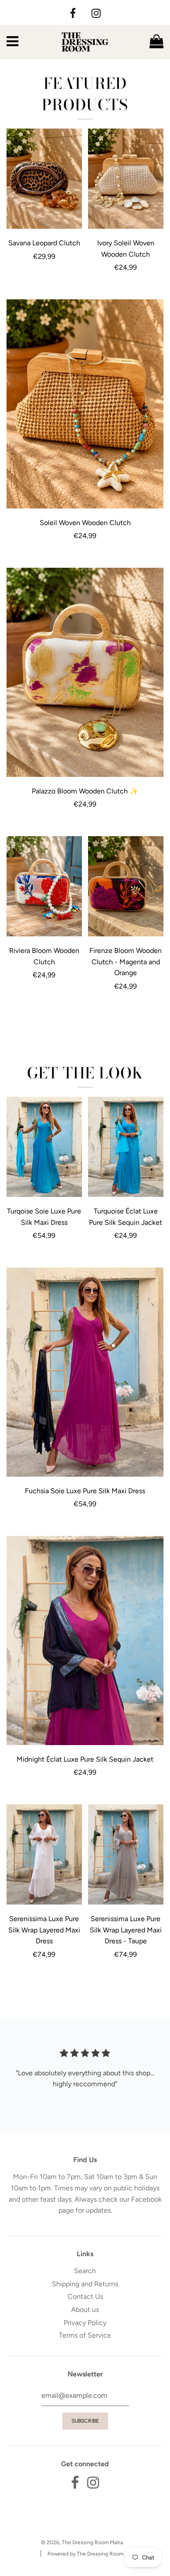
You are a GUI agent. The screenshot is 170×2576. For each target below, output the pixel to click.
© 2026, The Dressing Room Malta (82, 2542)
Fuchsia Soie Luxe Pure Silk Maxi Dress (85, 1491)
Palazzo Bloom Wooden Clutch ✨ (85, 791)
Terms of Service (85, 2335)
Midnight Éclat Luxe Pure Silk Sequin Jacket (85, 1759)
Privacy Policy (85, 2323)
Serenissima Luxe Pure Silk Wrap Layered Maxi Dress (44, 1930)
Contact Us (85, 2296)
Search (85, 2271)
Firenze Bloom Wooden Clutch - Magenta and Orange (126, 962)
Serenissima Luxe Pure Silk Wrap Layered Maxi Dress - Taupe (126, 1930)
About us (85, 2310)
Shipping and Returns (85, 2284)
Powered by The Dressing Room (85, 2554)
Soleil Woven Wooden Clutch (85, 523)
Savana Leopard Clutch (44, 243)
